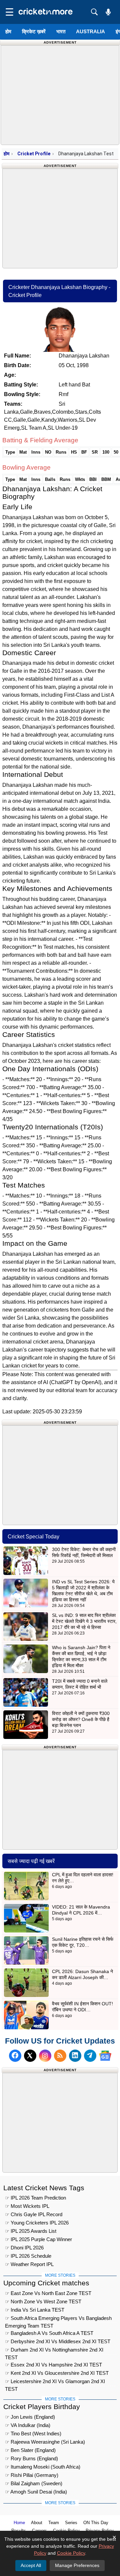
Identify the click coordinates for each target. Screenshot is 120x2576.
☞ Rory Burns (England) (31, 2458)
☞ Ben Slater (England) (30, 2450)
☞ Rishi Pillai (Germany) (32, 2475)
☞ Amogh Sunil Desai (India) (36, 2492)
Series (71, 2523)
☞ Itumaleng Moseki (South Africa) (43, 2467)
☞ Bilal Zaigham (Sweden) (34, 2483)
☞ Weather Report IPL (29, 2264)
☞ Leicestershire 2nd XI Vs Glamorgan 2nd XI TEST (55, 2382)
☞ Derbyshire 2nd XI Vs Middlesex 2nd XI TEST (58, 2341)
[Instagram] (45, 2056)
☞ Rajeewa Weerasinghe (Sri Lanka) (45, 2442)
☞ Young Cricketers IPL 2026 (37, 2223)
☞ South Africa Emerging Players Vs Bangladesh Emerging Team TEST (58, 2319)
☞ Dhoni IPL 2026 (24, 2248)
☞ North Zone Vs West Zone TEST (43, 2301)
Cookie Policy (71, 2553)
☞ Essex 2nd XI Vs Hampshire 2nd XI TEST (53, 2365)
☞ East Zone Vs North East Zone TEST (48, 2293)
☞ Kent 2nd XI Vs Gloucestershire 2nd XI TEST (57, 2373)
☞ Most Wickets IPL (27, 2206)
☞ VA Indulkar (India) (28, 2425)
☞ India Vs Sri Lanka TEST (35, 2310)
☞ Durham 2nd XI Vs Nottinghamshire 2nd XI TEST (54, 2351)
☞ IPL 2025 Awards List (31, 2231)
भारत (61, 31)
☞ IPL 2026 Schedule (28, 2256)
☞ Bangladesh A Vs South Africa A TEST (49, 2333)
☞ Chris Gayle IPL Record (34, 2214)
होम (8, 31)
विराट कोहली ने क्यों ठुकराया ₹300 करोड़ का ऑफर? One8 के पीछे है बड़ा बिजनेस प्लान (81, 1719)
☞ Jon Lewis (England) (30, 2417)
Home (19, 2523)
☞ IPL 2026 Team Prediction (35, 2198)
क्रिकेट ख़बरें (34, 31)
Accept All (31, 2565)
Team (54, 2523)
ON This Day (96, 2523)
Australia (90, 31)
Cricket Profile (34, 154)
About (37, 2523)
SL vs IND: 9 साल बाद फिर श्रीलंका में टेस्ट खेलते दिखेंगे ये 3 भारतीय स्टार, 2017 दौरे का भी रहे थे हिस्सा (84, 1621)
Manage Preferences (77, 2565)
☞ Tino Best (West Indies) (33, 2433)
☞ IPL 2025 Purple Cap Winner (38, 2239)
